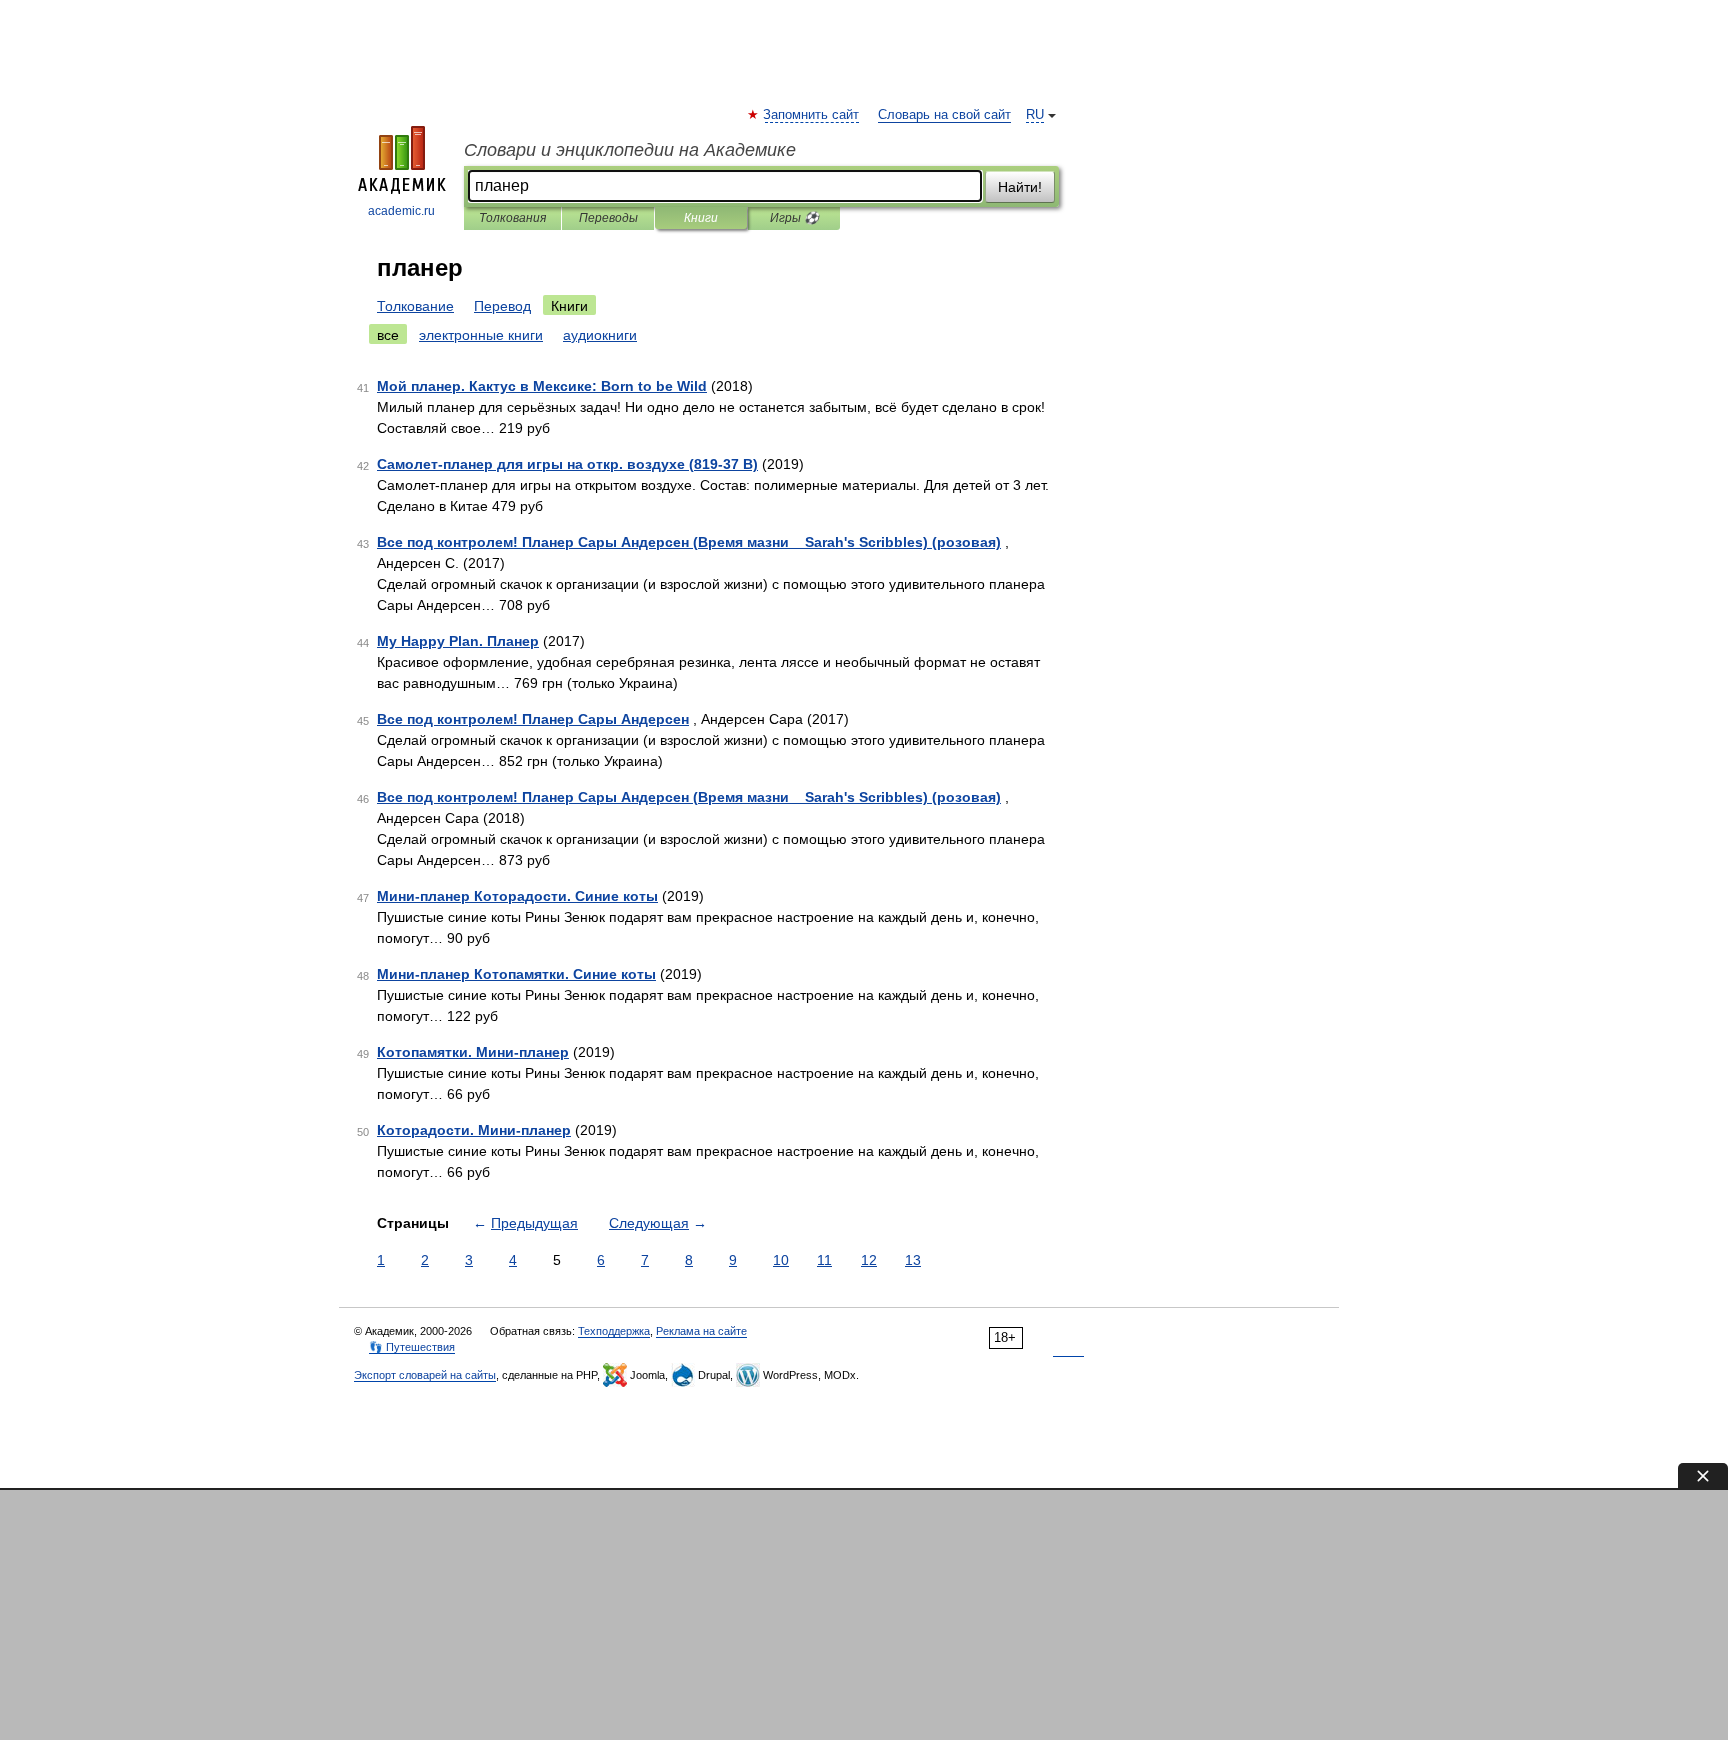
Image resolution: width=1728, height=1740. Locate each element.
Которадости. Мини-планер (474, 1130)
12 (869, 1260)
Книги (701, 218)
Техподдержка (614, 1331)
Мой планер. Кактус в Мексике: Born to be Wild (542, 386)
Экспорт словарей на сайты (425, 1375)
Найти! (1020, 187)
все (388, 335)
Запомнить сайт (812, 115)
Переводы (608, 218)
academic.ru (401, 211)
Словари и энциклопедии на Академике (630, 150)
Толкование (415, 306)
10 (781, 1260)
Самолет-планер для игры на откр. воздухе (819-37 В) (567, 464)
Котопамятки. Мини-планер (473, 1052)
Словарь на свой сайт (944, 115)
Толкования (512, 218)
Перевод (502, 306)
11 (824, 1260)
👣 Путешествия (412, 1347)
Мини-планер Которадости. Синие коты (517, 896)
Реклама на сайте (701, 1331)
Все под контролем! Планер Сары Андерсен (533, 719)
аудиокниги (600, 335)
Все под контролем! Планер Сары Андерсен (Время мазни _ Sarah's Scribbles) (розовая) (689, 542)
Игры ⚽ (794, 218)
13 (913, 1260)
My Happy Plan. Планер (458, 641)
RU (1035, 115)
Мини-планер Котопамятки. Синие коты (516, 974)
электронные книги (481, 335)
